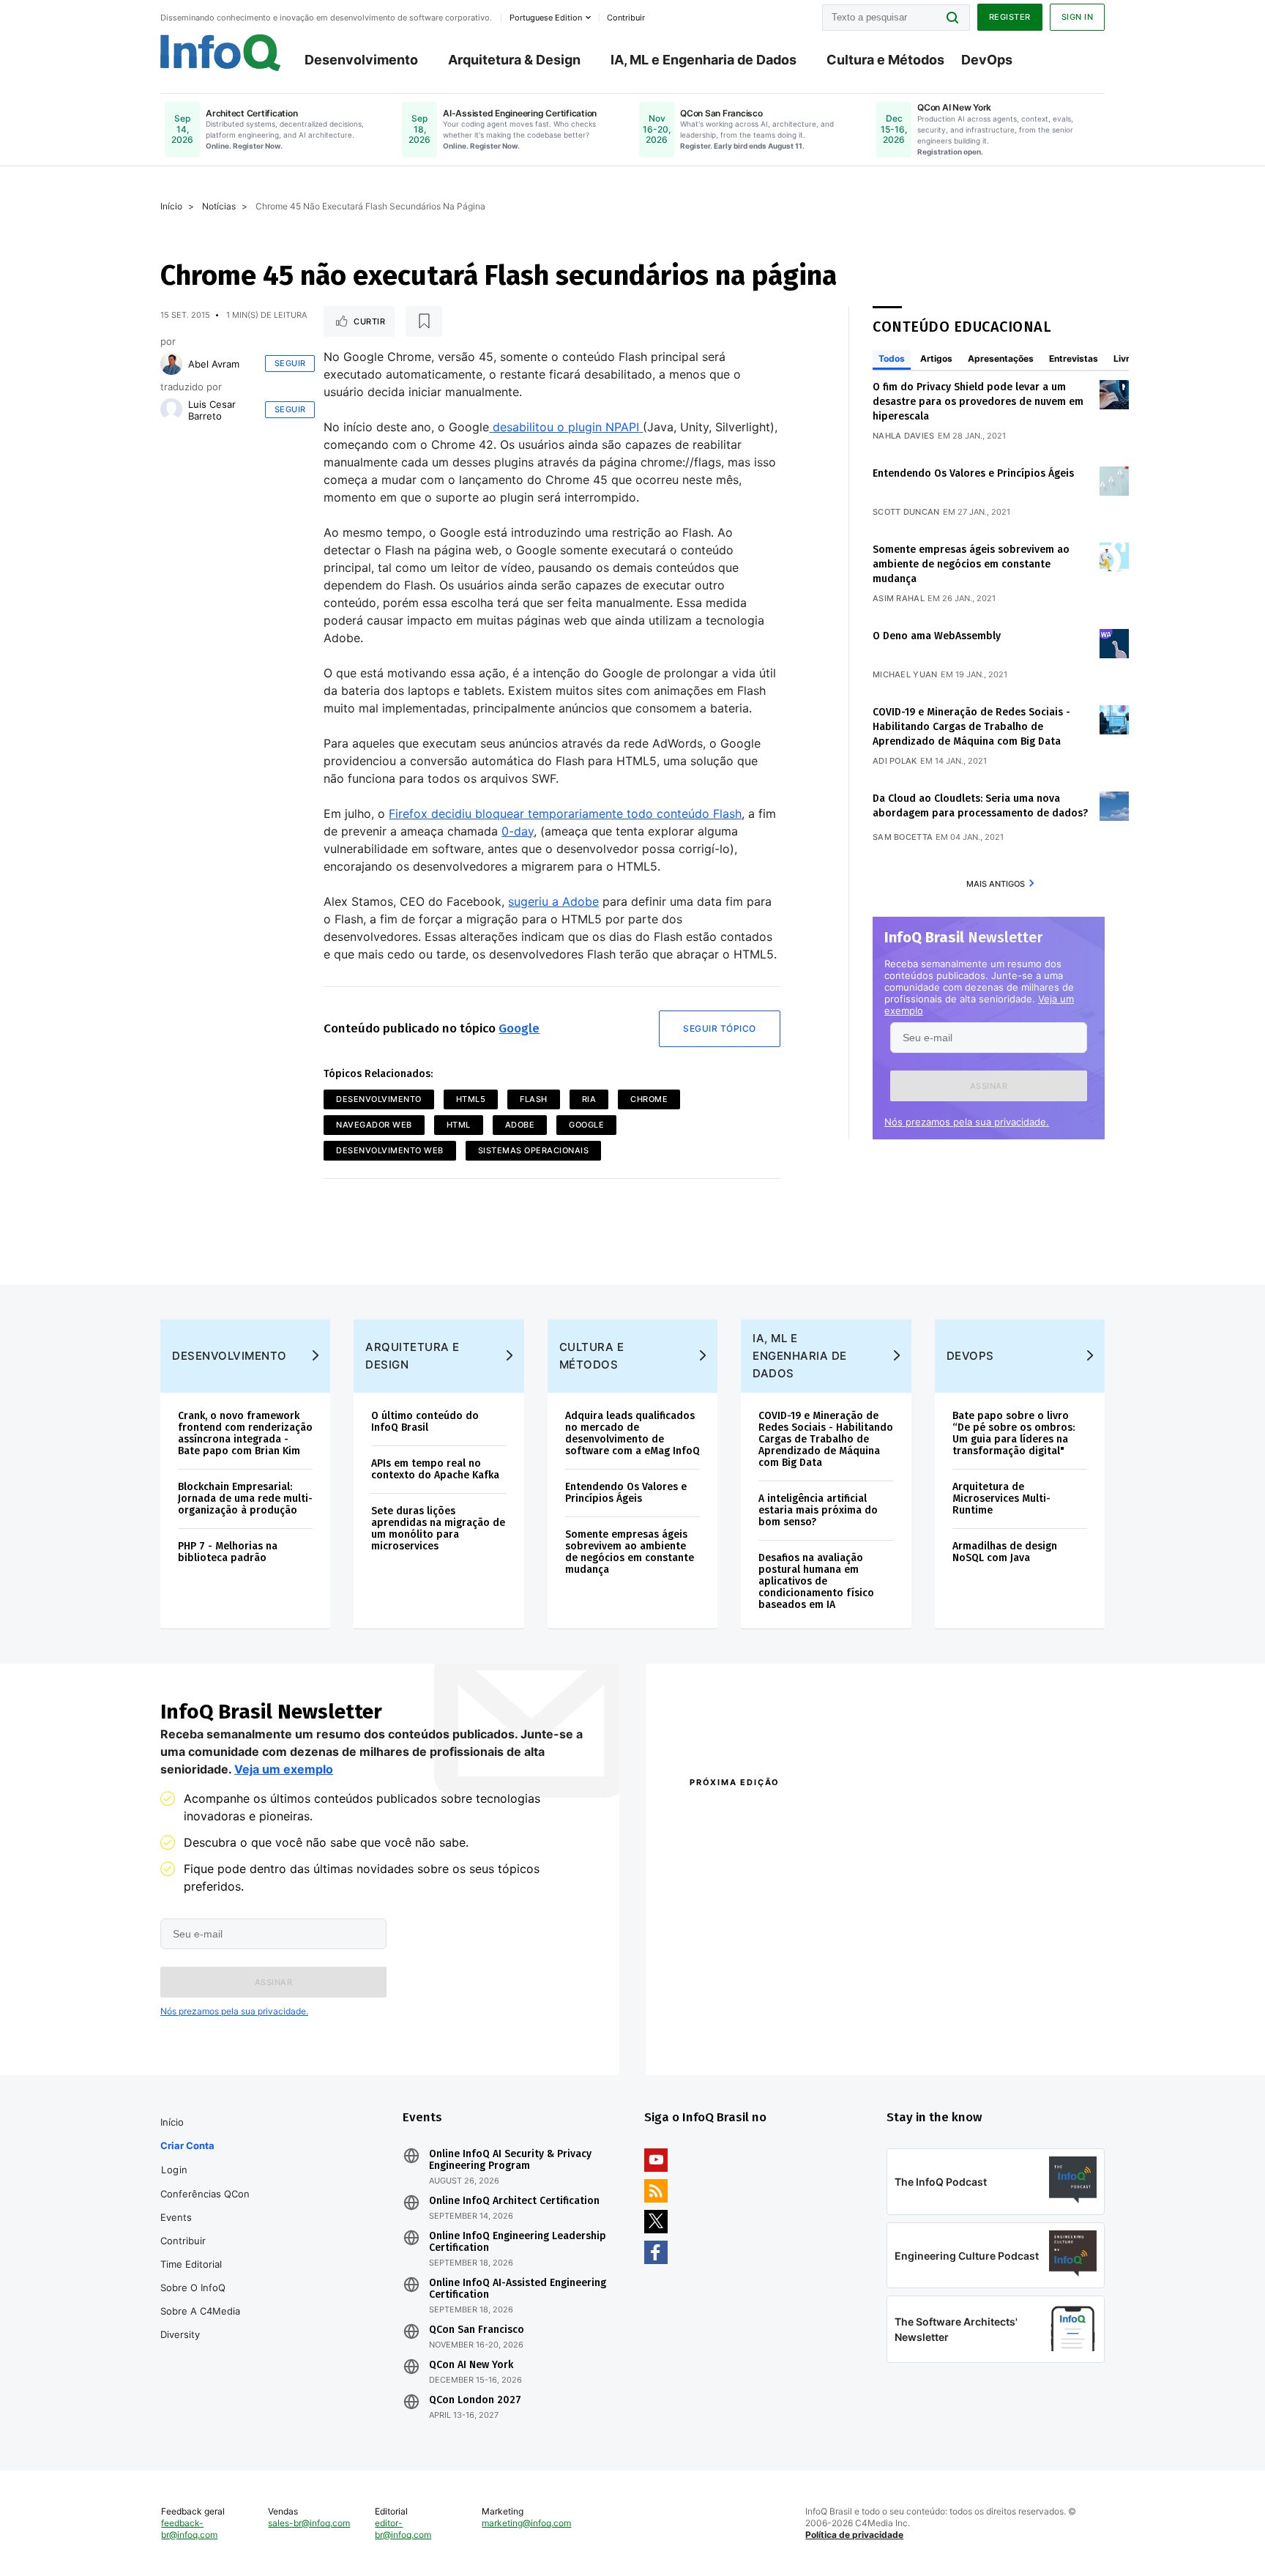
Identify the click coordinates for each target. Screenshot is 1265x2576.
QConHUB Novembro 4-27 (746, 2011)
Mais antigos (996, 884)
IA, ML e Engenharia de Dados (704, 60)
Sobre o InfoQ (193, 2287)
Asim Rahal (899, 598)
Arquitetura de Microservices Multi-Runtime (1001, 1499)
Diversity (180, 2334)
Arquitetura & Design (514, 60)
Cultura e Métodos (885, 60)
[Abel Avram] (171, 364)
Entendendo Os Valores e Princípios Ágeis (973, 473)
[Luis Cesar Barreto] (171, 409)
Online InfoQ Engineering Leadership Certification (518, 2242)
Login (175, 2170)
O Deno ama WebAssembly (937, 636)
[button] (989, 1086)
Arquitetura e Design (413, 1356)
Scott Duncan (906, 512)
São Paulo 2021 (914, 2011)
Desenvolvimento (361, 60)
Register (1010, 17)
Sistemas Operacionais (534, 1150)
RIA (589, 1099)
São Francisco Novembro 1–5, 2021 (962, 2030)
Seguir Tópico (720, 1028)
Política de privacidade (854, 2535)
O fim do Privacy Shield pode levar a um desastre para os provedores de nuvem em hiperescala (978, 402)
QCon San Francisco (477, 2330)
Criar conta (187, 2145)
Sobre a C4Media (200, 2311)
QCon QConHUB (791, 1814)
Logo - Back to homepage (221, 53)
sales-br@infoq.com (309, 2523)
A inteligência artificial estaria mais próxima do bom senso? (818, 1510)
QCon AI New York (471, 2365)
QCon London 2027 (475, 2400)
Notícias (219, 206)
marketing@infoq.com (526, 2523)
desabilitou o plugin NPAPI (566, 427)
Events (176, 2217)
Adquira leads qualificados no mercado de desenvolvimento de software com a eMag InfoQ (632, 1433)
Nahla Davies (904, 436)
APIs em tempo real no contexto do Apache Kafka (435, 1469)
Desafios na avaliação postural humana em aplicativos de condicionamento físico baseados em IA (816, 1581)
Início (171, 206)
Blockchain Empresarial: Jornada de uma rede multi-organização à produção (245, 1499)
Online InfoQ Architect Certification (514, 2201)
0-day (518, 831)
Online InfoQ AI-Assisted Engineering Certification (518, 2289)
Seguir (290, 363)
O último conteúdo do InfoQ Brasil (425, 1422)
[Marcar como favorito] (424, 321)
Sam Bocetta (903, 837)
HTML (459, 1125)
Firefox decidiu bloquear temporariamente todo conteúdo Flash (565, 814)
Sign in (1078, 17)
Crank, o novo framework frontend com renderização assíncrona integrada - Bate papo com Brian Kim (245, 1433)
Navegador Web (374, 1125)
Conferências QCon (205, 2194)
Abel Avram (214, 364)
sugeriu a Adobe (553, 901)
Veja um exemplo (284, 1769)
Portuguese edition (546, 18)
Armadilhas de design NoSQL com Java (1005, 1552)
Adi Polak (895, 761)
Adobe (520, 1125)
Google (519, 1028)
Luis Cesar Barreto (212, 410)
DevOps (987, 60)
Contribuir (183, 2241)
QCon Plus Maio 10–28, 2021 (751, 2030)
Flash (534, 1099)
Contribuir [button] (626, 18)
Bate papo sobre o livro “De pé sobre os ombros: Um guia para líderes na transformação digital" (1014, 1433)
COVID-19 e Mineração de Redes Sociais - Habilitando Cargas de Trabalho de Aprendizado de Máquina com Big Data (971, 727)
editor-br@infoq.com (403, 2529)
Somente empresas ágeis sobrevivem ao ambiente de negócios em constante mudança (971, 564)
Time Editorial (191, 2264)
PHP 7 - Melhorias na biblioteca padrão (228, 1552)
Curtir (369, 321)
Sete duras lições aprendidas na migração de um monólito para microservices (438, 1529)
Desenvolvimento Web (390, 1150)
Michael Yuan (905, 674)
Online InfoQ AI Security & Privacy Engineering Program (510, 2160)
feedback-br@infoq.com (189, 2529)
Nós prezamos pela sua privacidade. (967, 1122)
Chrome (649, 1099)
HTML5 (471, 1099)
